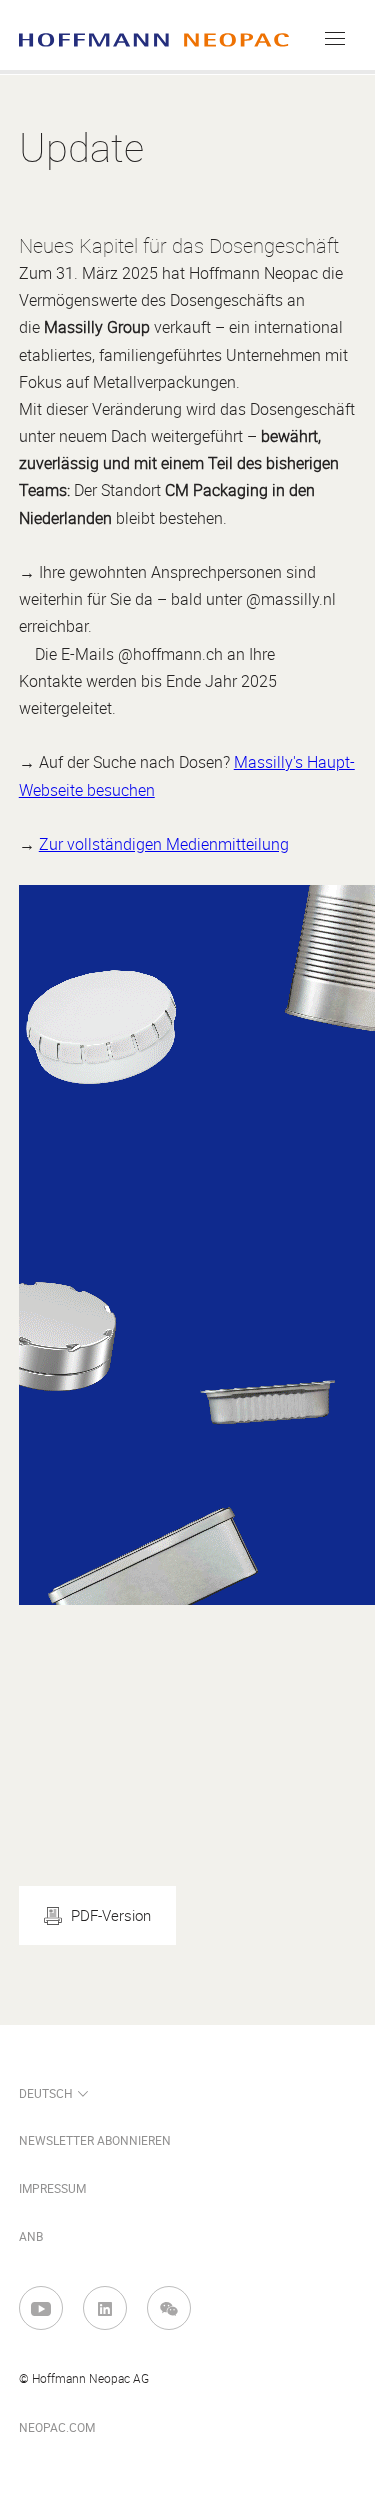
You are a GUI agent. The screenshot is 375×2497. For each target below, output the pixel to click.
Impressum (52, 2189)
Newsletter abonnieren (95, 2141)
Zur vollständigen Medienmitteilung (164, 844)
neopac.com (57, 2428)
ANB (31, 2237)
